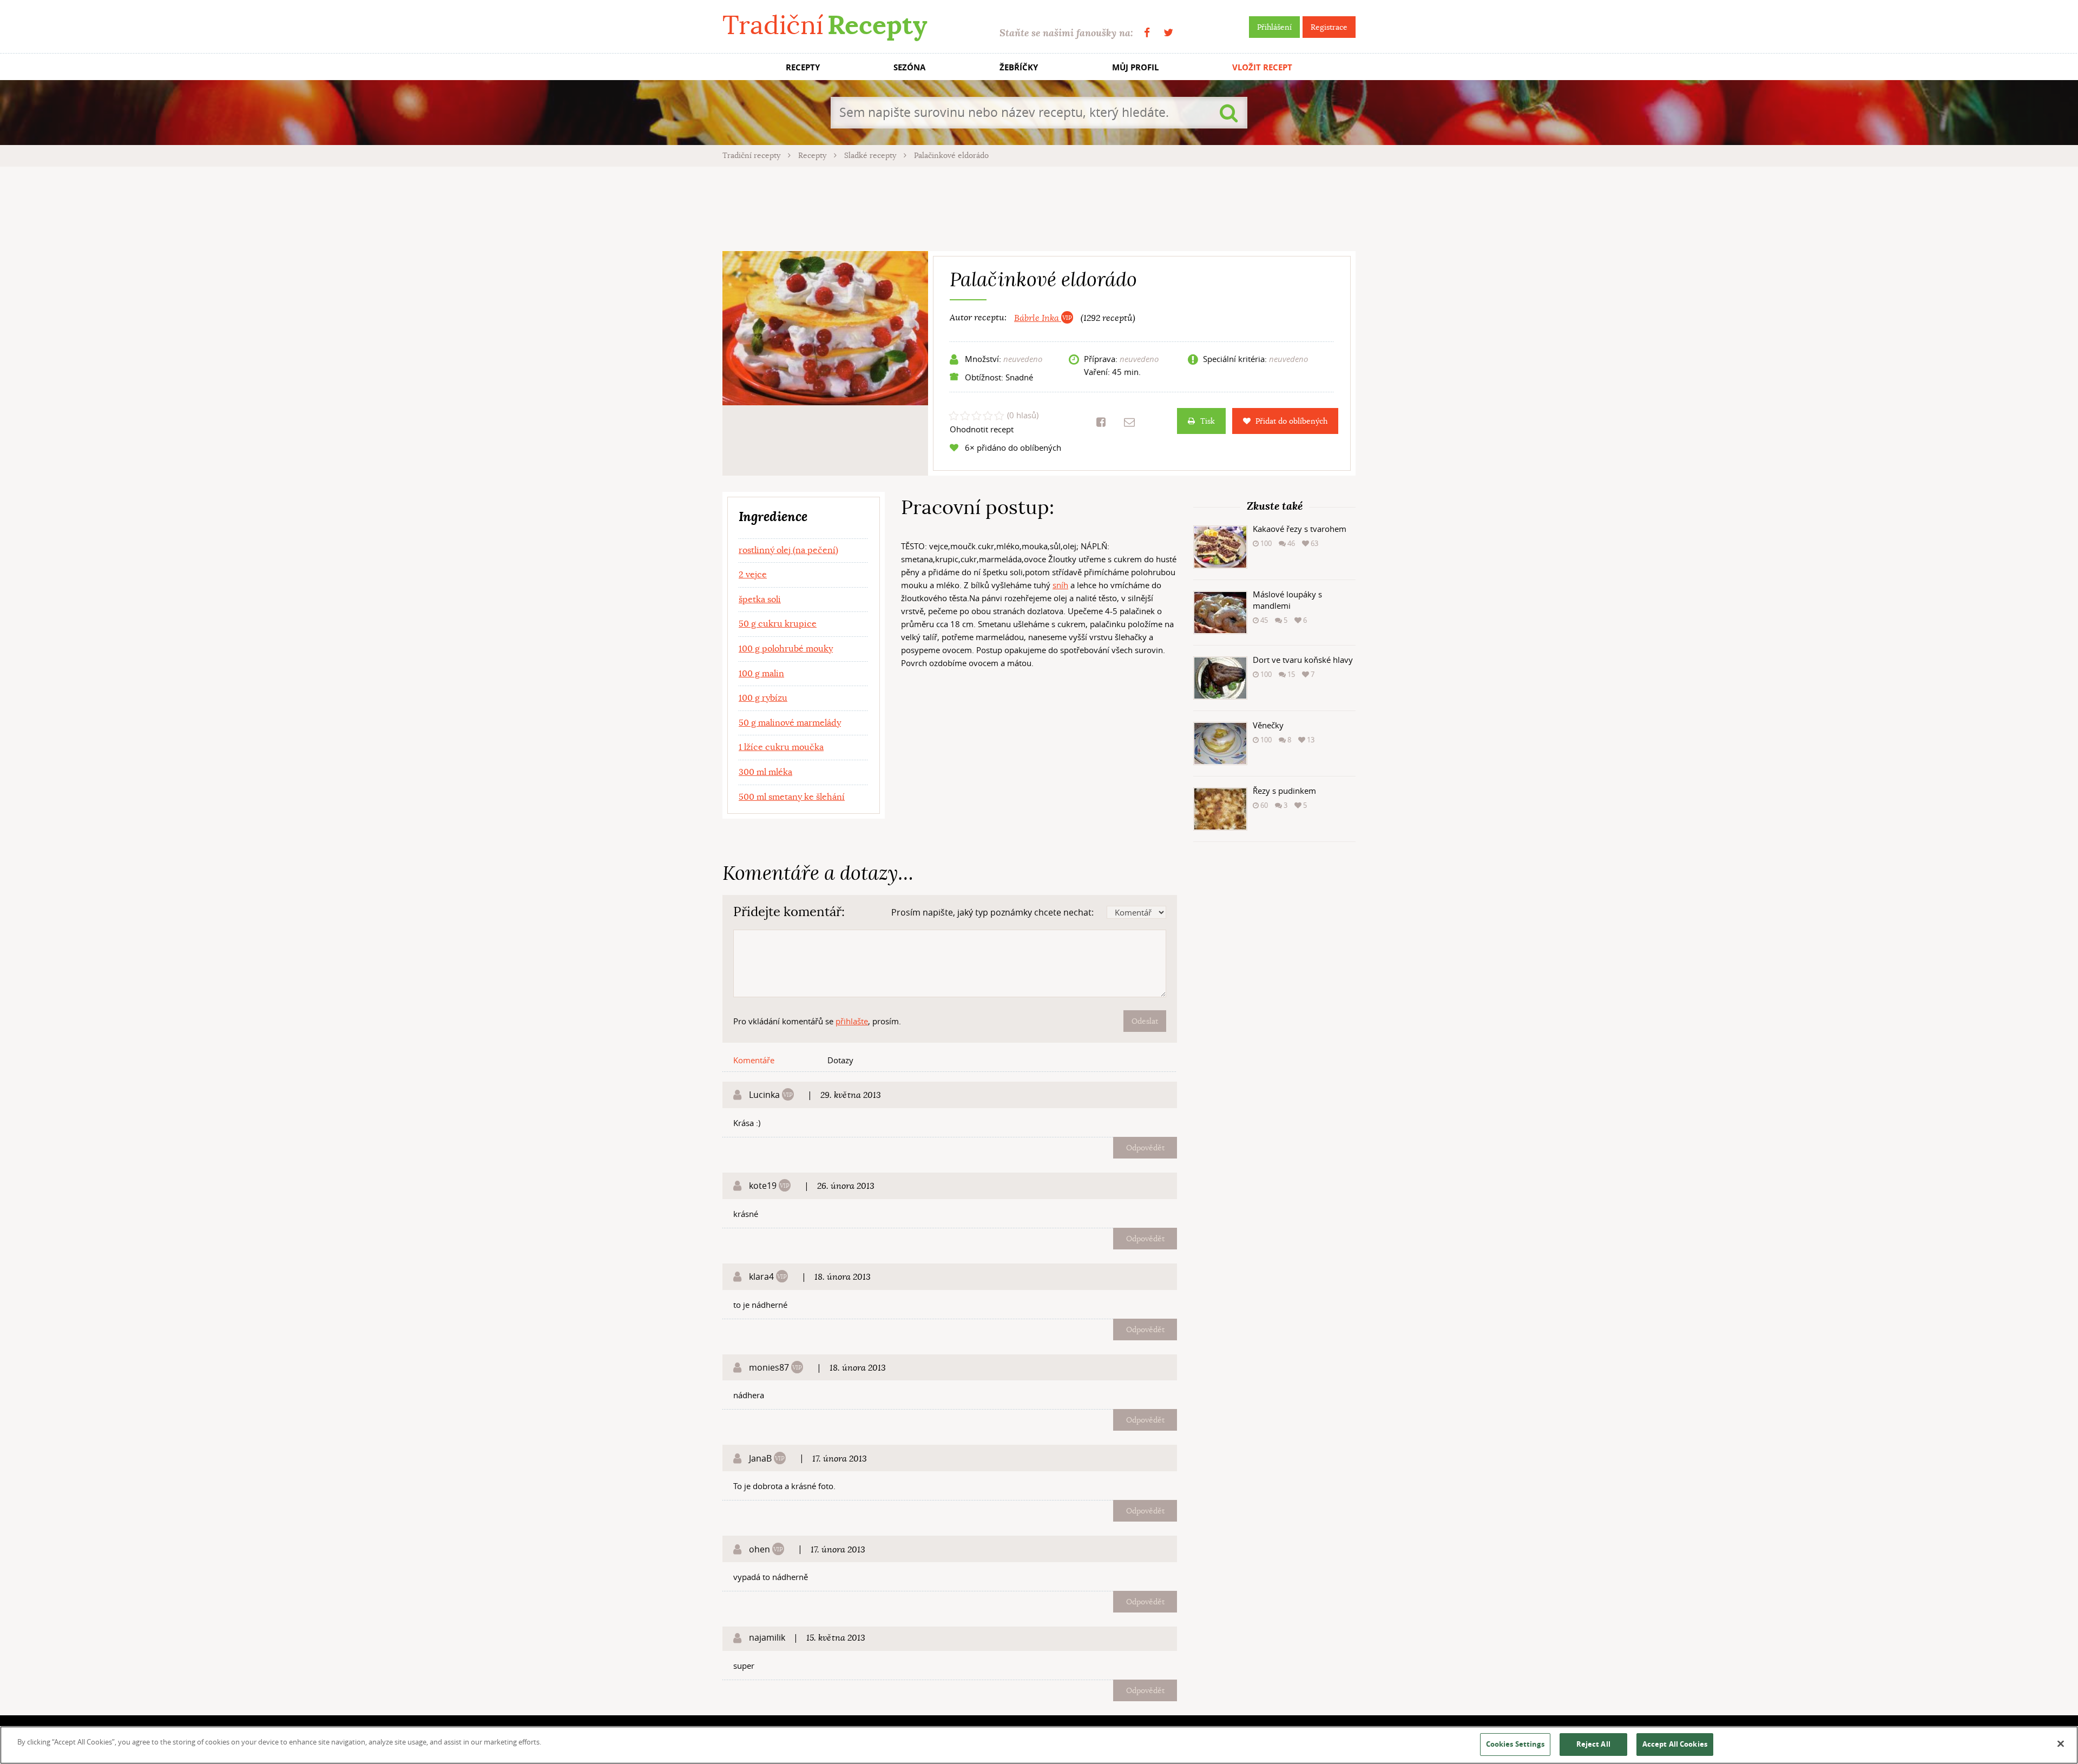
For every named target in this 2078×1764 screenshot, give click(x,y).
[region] (1039, 1745)
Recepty (813, 155)
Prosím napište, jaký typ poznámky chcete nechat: (992, 912)
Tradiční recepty (752, 155)
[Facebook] (1147, 33)
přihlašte (852, 1021)
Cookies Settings (1515, 1744)
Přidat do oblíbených (1291, 421)
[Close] (2061, 1744)
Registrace (1329, 27)
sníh (1060, 585)
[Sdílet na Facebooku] (1101, 422)
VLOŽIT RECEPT (1262, 67)
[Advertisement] (1039, 207)
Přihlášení (1274, 27)
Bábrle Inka (1038, 318)
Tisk (1208, 421)
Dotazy (840, 1060)
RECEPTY (803, 67)
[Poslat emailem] (1129, 422)
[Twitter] (1168, 33)
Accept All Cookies (1675, 1744)
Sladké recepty (871, 155)
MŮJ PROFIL (1135, 67)
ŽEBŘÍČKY (1019, 67)
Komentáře (754, 1060)
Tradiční (825, 25)
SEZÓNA (909, 67)
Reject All (1593, 1744)
